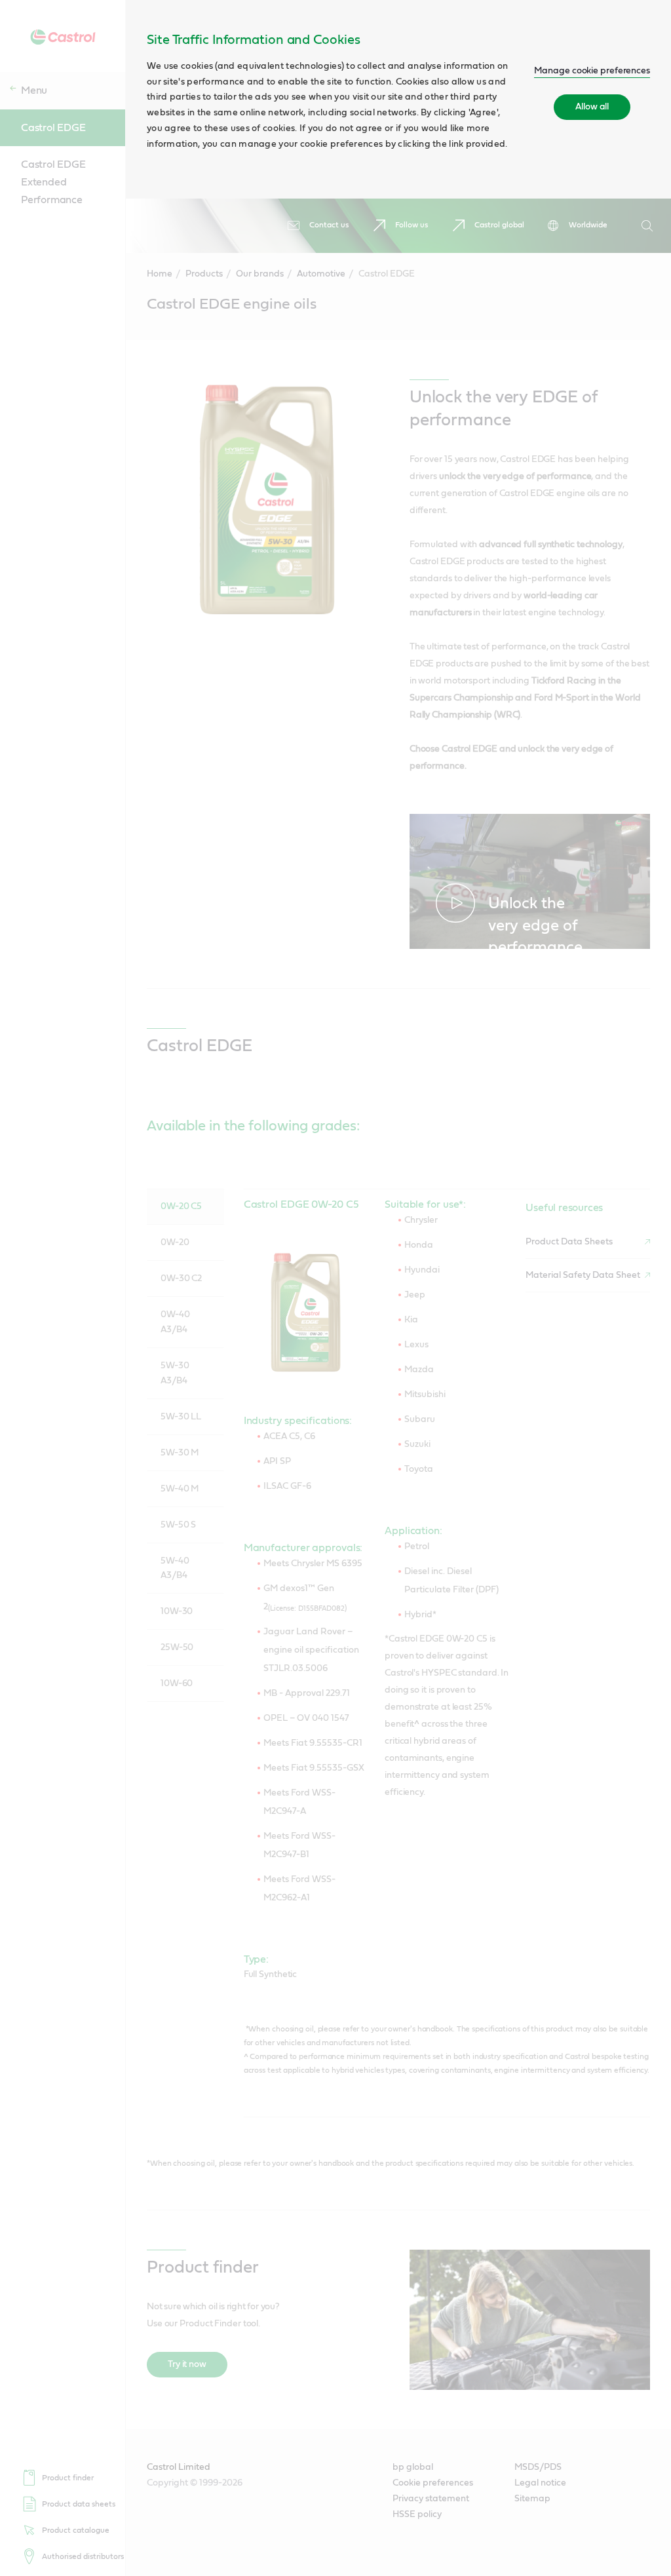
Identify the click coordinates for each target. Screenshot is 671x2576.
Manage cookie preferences (592, 71)
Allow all (592, 107)
